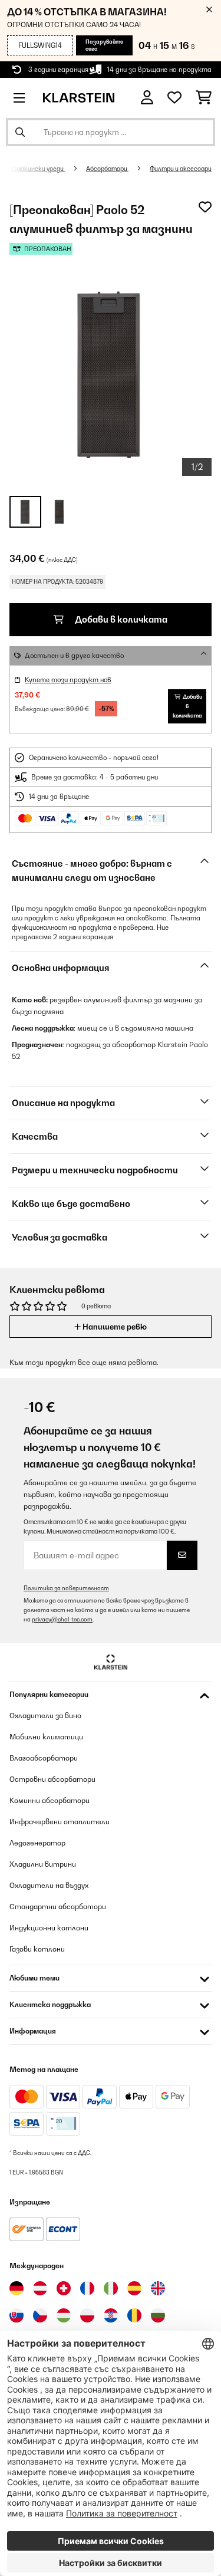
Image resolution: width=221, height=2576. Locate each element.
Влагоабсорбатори (44, 1758)
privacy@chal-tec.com (62, 1619)
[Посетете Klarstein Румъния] (134, 2315)
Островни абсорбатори (52, 1779)
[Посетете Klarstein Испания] (134, 2288)
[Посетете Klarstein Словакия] (17, 2315)
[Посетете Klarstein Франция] (87, 2288)
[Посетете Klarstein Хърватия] (111, 2315)
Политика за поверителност (66, 1588)
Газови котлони (37, 1949)
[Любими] (174, 98)
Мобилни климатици (46, 1737)
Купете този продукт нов (68, 680)
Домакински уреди (37, 169)
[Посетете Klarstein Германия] (17, 2288)
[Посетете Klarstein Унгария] (64, 2315)
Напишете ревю (114, 1327)
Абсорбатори (107, 169)
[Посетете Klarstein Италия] (111, 2288)
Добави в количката (120, 619)
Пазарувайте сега (104, 45)
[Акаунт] (147, 98)
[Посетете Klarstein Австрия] (40, 2288)
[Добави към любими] (205, 207)
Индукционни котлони (49, 1928)
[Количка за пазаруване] (204, 98)
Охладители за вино (45, 1715)
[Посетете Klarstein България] (158, 2315)
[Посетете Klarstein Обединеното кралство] (158, 2288)
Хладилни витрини (43, 1864)
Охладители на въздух (49, 1885)
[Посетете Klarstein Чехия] (40, 2315)
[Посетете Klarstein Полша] (87, 2315)
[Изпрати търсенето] (20, 132)
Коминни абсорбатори (50, 1800)
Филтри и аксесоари (181, 169)
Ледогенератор (37, 1843)
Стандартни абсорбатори (58, 1906)
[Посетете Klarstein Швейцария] (64, 2288)
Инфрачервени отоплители (60, 1822)
